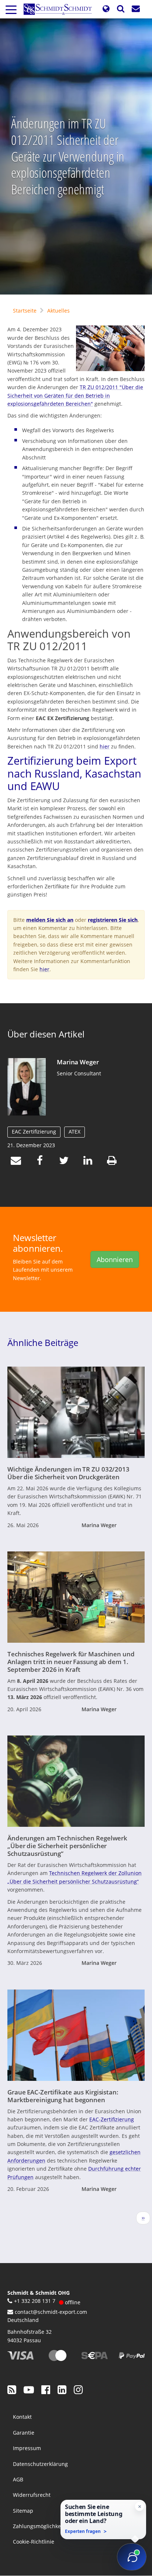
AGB (18, 2479)
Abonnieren (115, 1259)
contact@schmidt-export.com (51, 2312)
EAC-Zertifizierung (112, 2119)
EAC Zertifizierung (34, 1132)
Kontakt (22, 2417)
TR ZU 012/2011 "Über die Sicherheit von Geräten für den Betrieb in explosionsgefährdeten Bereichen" (75, 395)
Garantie (24, 2433)
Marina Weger (78, 1062)
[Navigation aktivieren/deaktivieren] (11, 9)
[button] (106, 9)
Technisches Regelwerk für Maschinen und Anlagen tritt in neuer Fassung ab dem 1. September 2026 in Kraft (71, 1661)
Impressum (27, 2448)
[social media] (12, 2389)
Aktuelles (58, 311)
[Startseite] (61, 9)
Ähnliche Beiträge (43, 1342)
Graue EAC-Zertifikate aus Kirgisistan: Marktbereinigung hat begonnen (63, 2096)
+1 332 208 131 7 (35, 2301)
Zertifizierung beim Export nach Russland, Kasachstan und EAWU (74, 773)
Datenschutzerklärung (40, 2464)
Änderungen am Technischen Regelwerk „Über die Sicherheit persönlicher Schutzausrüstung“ (67, 1846)
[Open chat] (132, 2557)
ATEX (75, 1132)
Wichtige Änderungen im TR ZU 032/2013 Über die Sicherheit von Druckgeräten (68, 1473)
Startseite (25, 311)
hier (105, 746)
